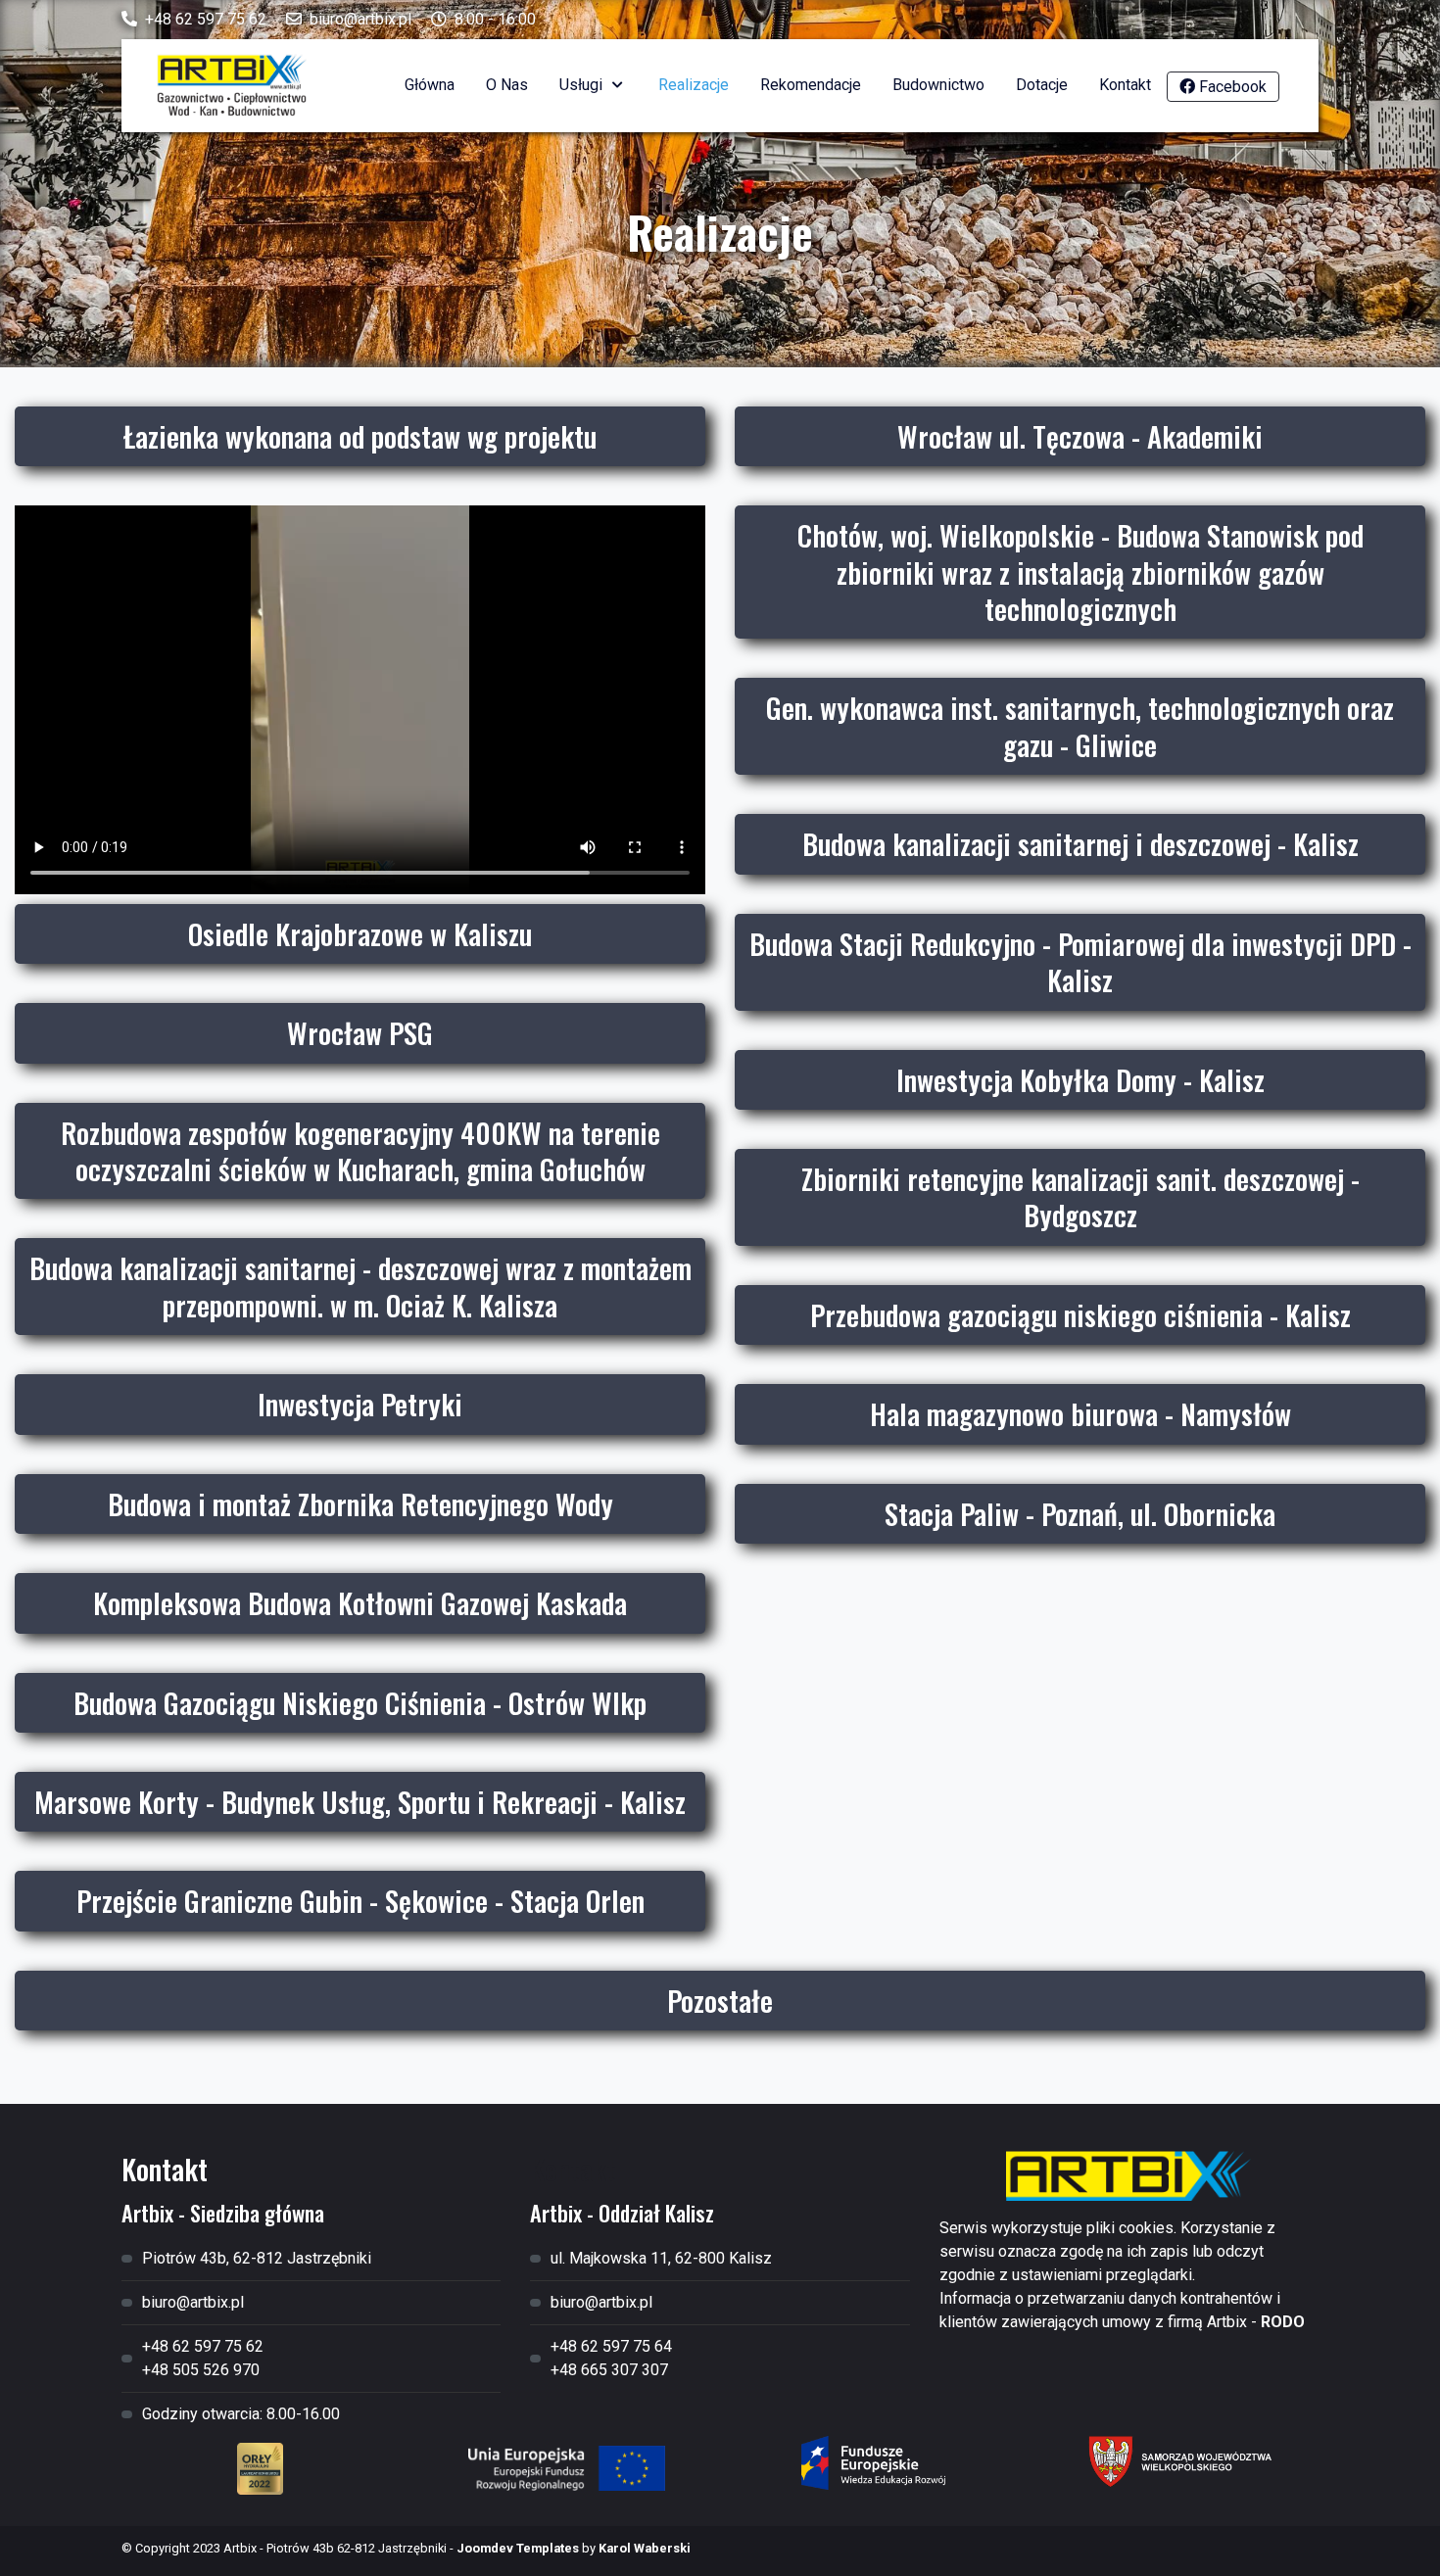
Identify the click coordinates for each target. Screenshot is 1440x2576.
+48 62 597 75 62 (206, 19)
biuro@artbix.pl (360, 19)
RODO (1283, 2322)
